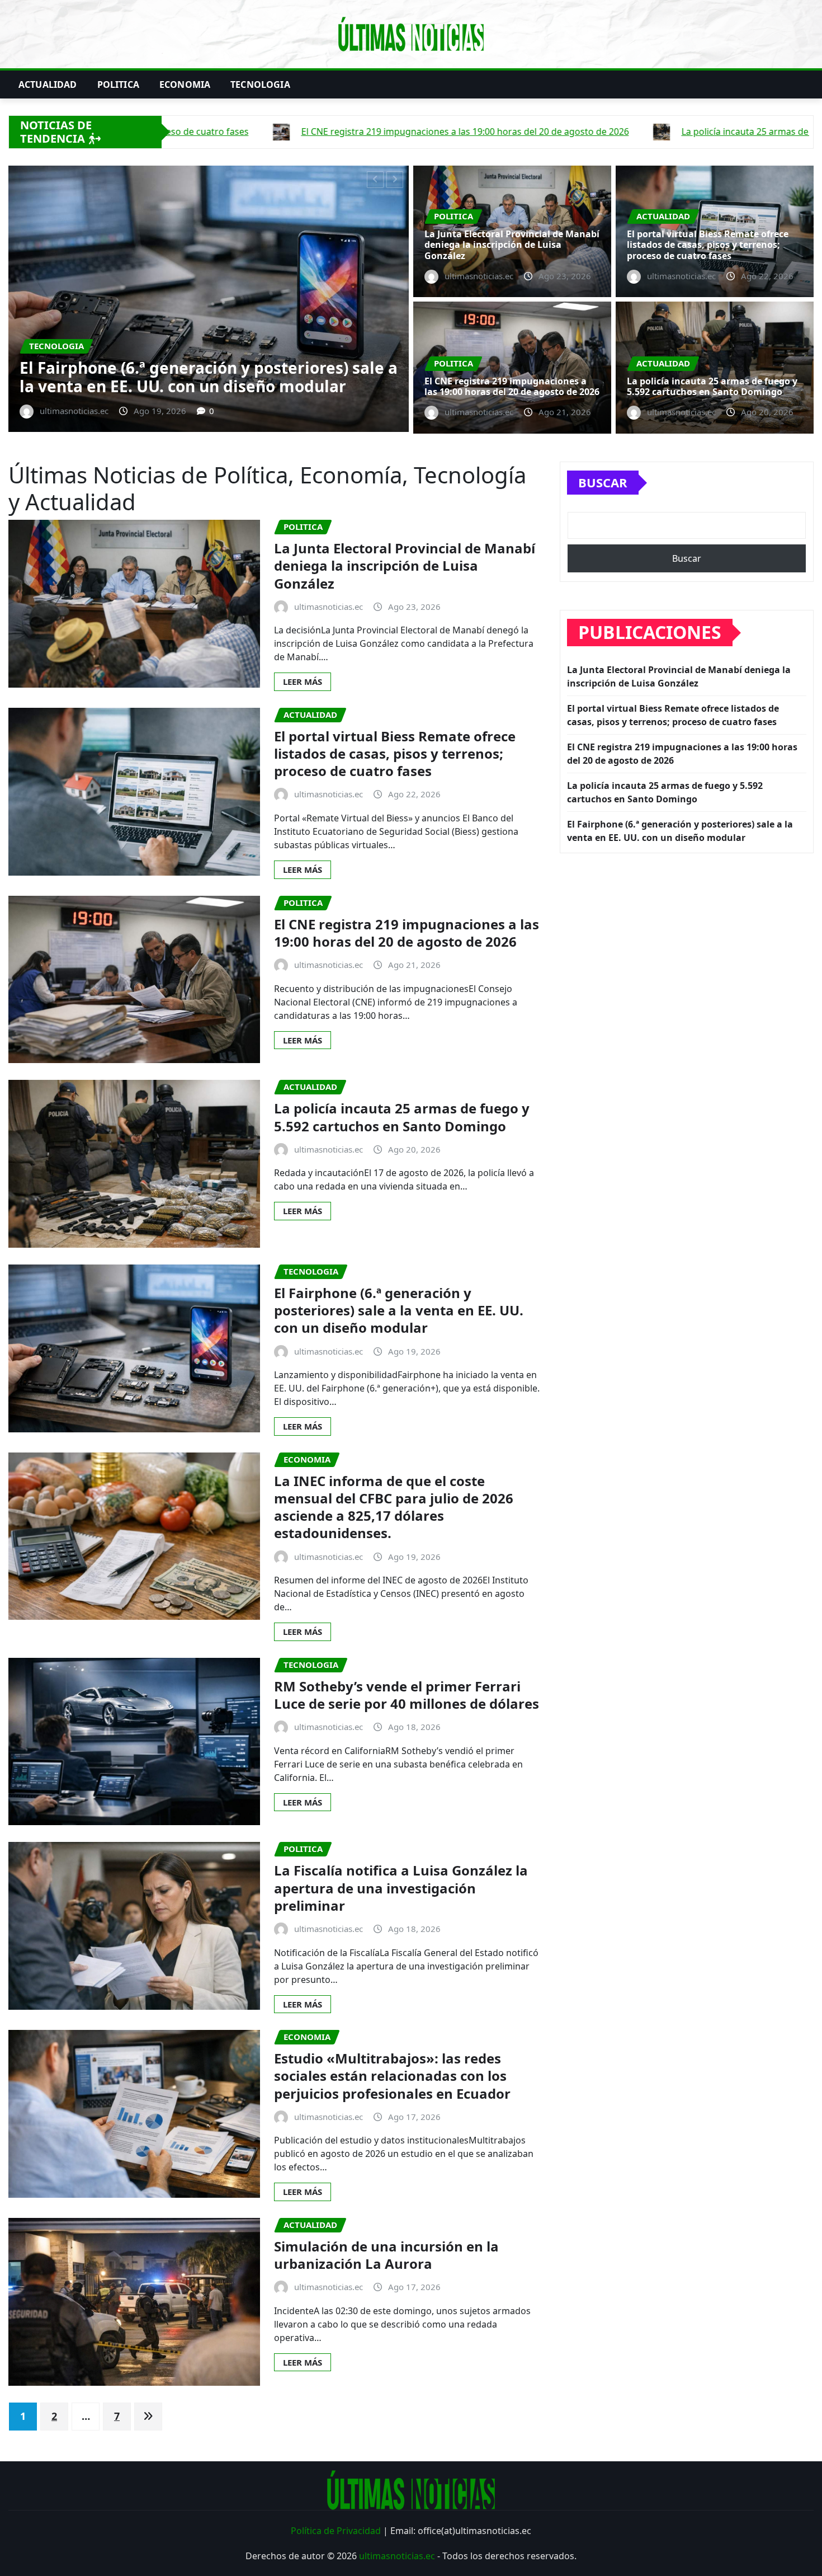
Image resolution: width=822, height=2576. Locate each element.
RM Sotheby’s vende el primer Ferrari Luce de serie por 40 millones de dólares (407, 1695)
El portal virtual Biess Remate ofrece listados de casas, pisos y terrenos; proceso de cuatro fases (708, 245)
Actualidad (48, 84)
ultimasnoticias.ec (397, 2556)
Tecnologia (260, 84)
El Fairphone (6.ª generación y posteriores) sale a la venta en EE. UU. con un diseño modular (399, 1310)
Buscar (603, 482)
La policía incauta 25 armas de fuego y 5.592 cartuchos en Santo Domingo (712, 386)
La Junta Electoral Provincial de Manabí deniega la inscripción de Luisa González (512, 245)
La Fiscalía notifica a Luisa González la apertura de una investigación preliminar (401, 1888)
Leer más (303, 681)
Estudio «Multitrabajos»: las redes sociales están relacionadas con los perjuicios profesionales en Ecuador (392, 2076)
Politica (118, 84)
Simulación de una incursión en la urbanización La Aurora (386, 2255)
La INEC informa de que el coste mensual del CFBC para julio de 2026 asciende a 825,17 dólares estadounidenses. (394, 1507)
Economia (185, 84)
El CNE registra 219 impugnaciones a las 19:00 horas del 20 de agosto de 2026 (357, 377)
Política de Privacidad (336, 2531)
